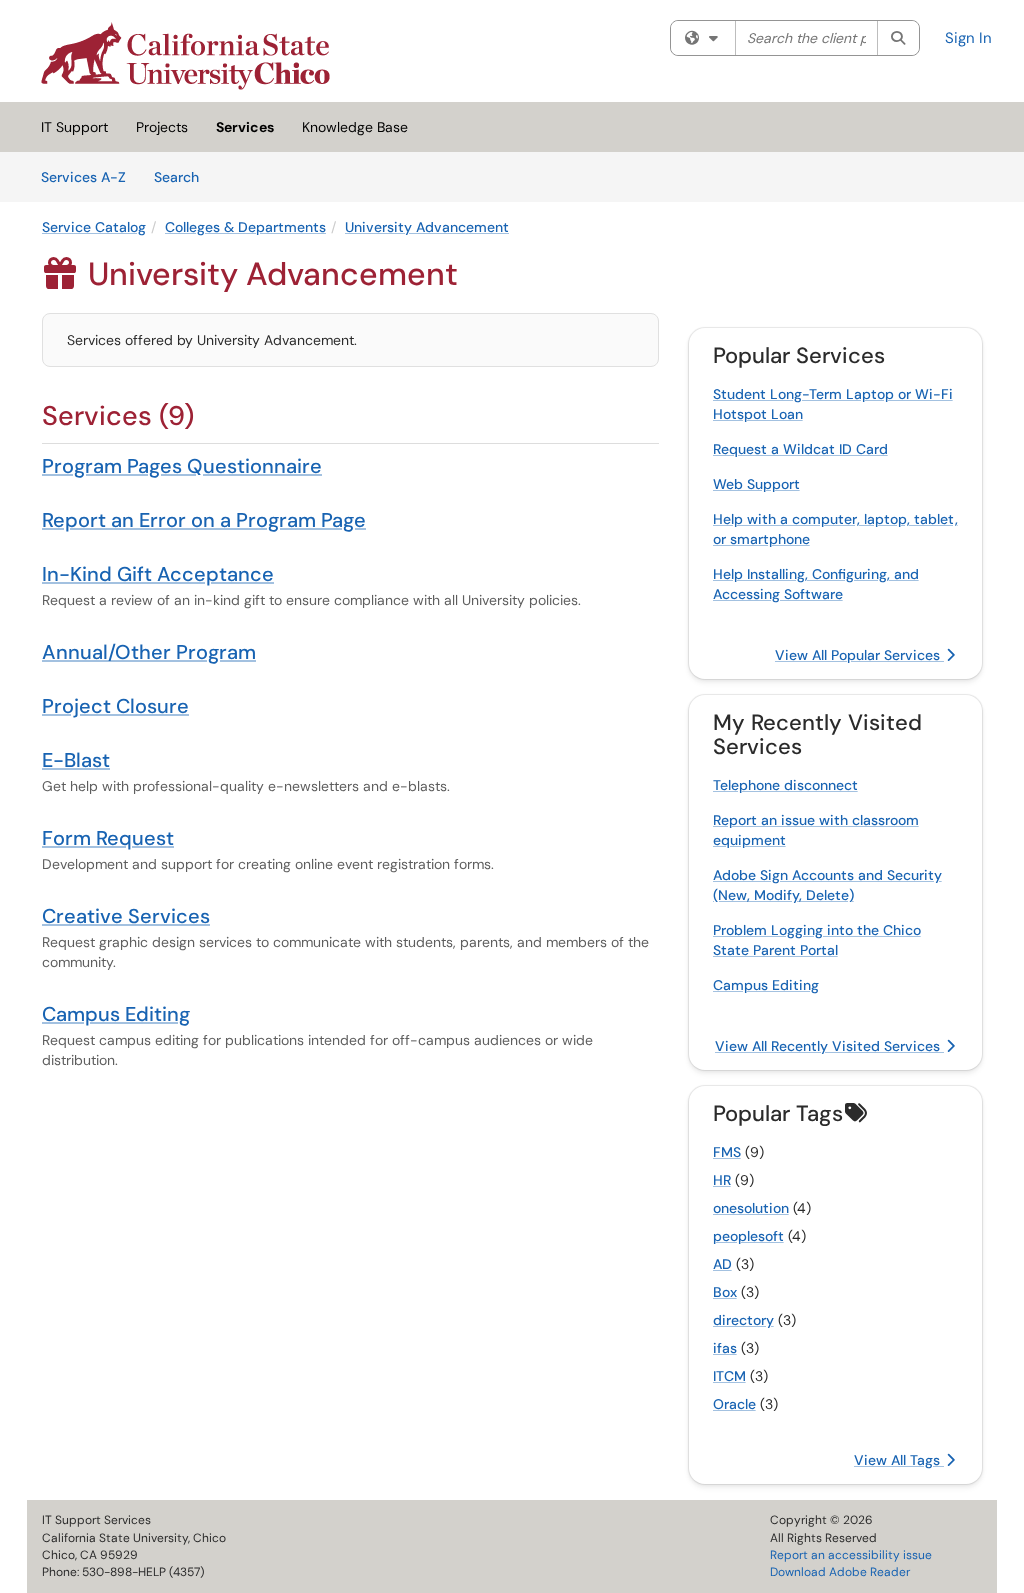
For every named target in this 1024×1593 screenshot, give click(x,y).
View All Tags (899, 1460)
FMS (727, 1152)
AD (722, 1264)
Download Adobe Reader (840, 1572)
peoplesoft (748, 1236)
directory (743, 1320)
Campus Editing (116, 1014)
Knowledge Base (355, 127)
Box (725, 1292)
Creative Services (126, 916)
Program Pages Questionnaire (182, 466)
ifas (725, 1348)
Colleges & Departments (245, 227)
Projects (162, 127)
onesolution (751, 1208)
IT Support (74, 127)
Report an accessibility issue (851, 1555)
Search (183, 176)
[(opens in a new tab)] (185, 56)
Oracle (734, 1404)
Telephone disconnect (785, 785)
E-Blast (76, 760)
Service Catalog (94, 227)
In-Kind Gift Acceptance (158, 574)
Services (245, 127)
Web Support (756, 484)
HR (722, 1180)
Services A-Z (83, 177)
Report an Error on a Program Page (204, 520)
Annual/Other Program (149, 652)
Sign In (968, 38)
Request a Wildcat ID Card (800, 449)
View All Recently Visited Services (829, 1046)
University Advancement (427, 227)
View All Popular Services (859, 655)
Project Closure (115, 706)
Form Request (108, 838)
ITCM (729, 1376)
